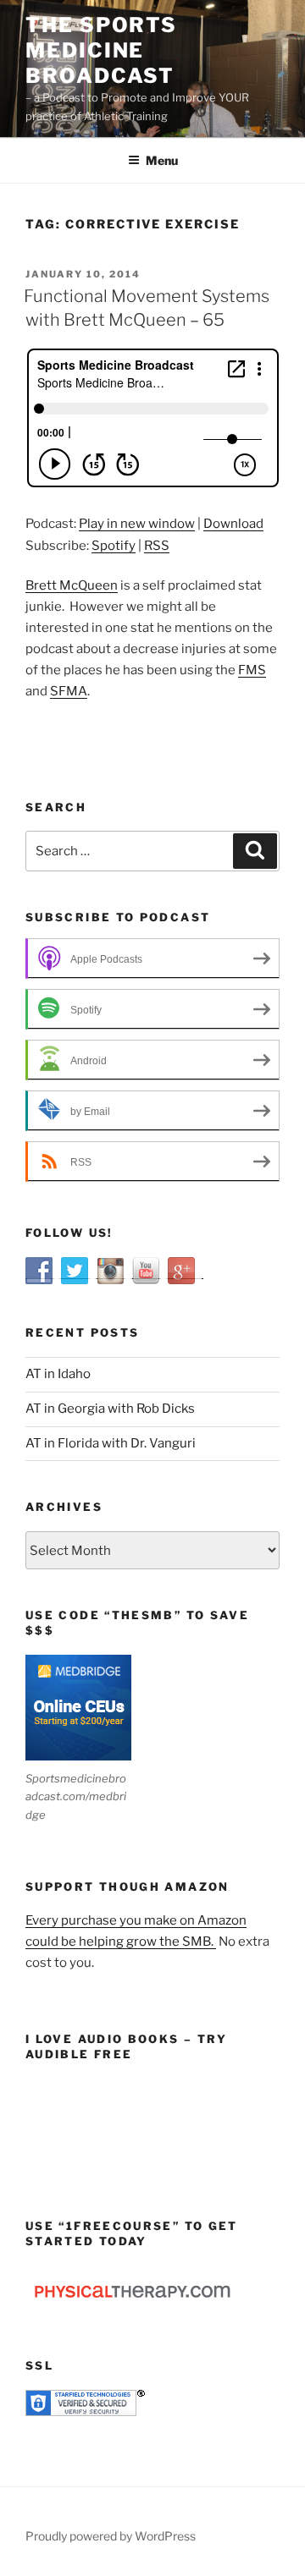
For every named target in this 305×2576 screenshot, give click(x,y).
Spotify (114, 546)
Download (233, 524)
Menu (162, 160)
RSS (157, 546)
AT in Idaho (58, 1374)
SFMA (69, 691)
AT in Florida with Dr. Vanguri (111, 1443)
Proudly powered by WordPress (111, 2536)
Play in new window (137, 524)
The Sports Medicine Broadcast (101, 50)
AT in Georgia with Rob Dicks (110, 1409)
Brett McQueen (72, 585)
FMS (252, 670)
